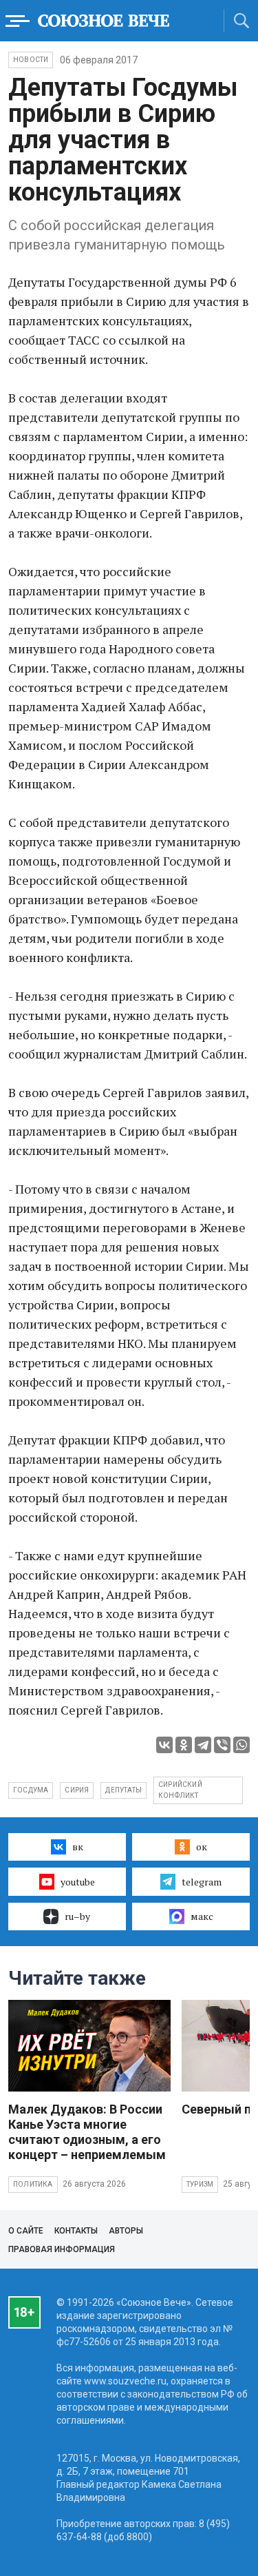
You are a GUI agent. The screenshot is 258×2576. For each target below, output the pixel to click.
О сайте (26, 2231)
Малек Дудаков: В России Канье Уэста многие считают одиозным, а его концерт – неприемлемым (87, 2132)
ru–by (77, 1916)
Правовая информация (62, 2249)
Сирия (77, 1790)
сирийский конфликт (180, 1790)
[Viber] (222, 1745)
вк (78, 1847)
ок (202, 1847)
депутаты (123, 1790)
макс (202, 1916)
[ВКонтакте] (164, 1745)
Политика (33, 2184)
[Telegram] (203, 1745)
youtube (78, 1882)
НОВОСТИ (31, 60)
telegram (202, 1882)
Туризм (200, 2184)
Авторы (126, 2231)
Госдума (31, 1790)
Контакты (76, 2231)
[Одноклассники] (184, 1745)
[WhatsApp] (241, 1745)
